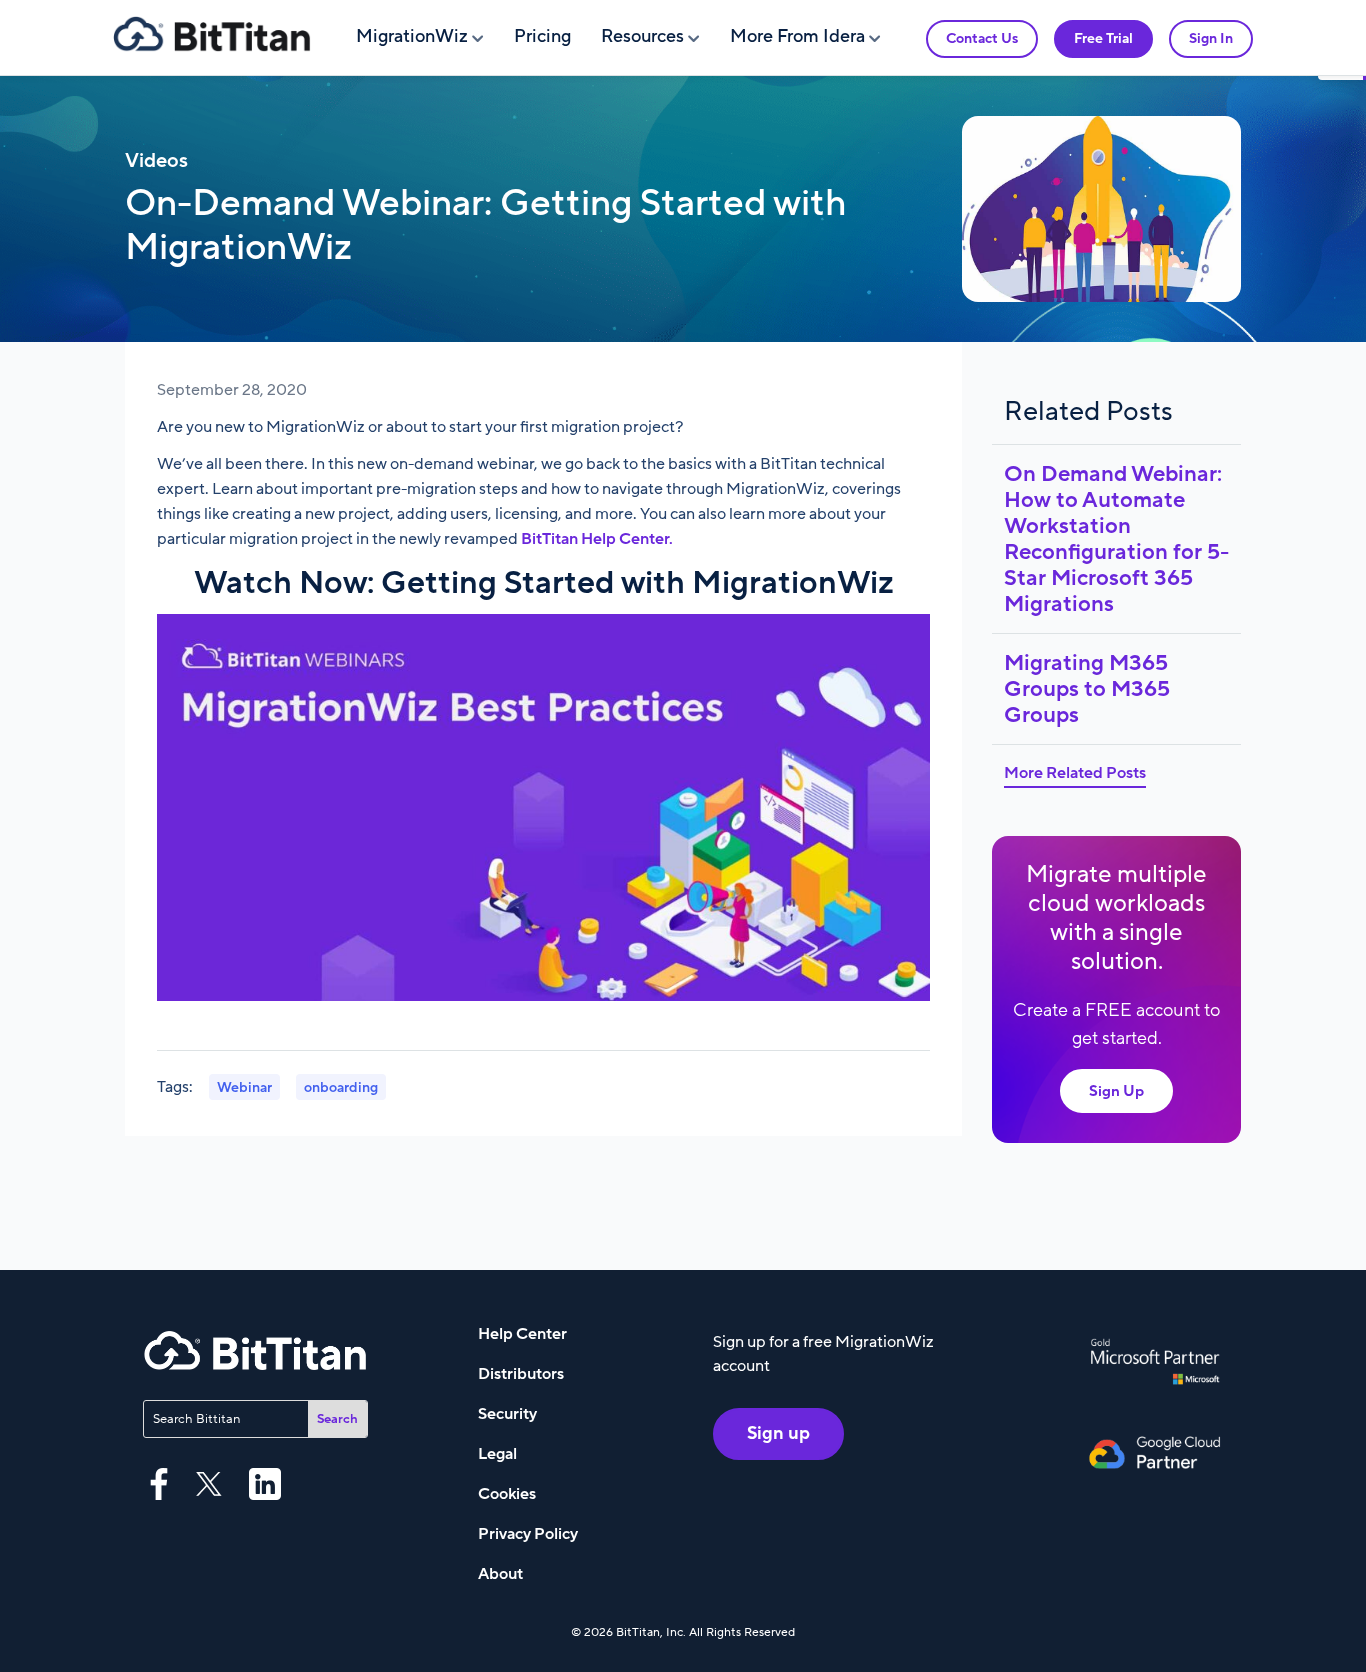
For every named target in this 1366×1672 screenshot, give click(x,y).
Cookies (507, 1494)
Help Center (522, 1334)
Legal (497, 1454)
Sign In (1211, 38)
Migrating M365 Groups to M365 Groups (1087, 689)
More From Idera (797, 36)
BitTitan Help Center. (597, 539)
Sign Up (1116, 1091)
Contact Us (982, 38)
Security (507, 1414)
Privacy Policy (528, 1534)
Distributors (521, 1374)
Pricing (542, 36)
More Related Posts (1075, 773)
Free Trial (1103, 38)
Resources (642, 36)
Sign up (778, 1433)
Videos (156, 161)
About (500, 1574)
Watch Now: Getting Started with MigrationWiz (544, 583)
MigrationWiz (412, 36)
